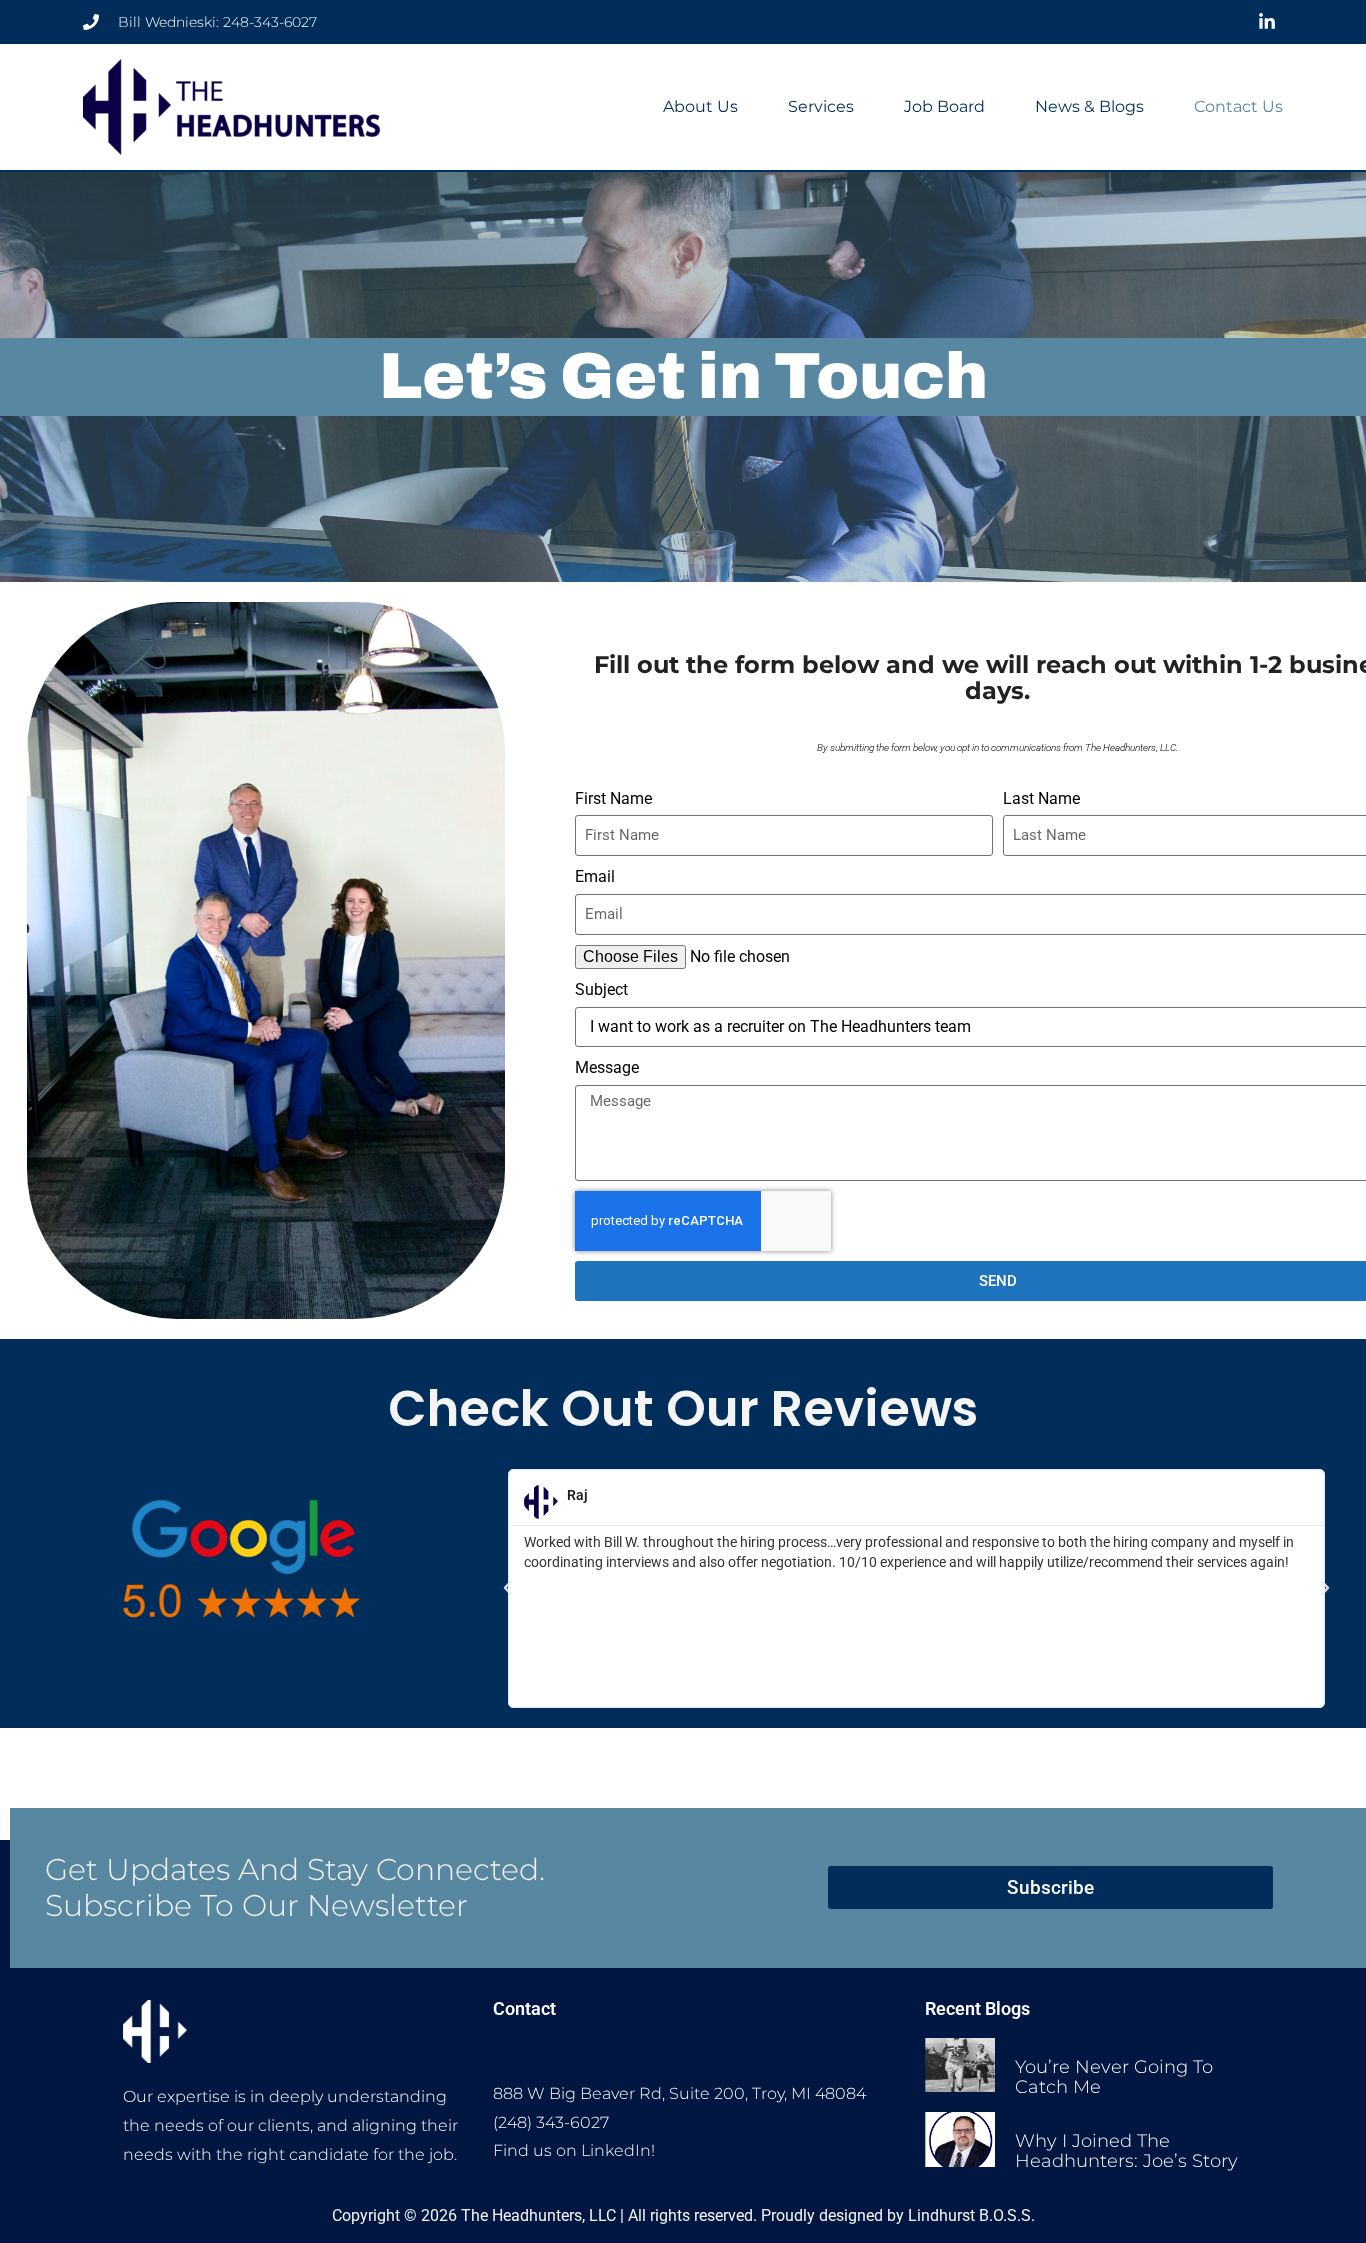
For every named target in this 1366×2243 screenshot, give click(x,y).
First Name (613, 798)
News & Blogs (1089, 106)
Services (821, 106)
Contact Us (1238, 106)
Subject (601, 989)
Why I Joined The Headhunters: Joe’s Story (1126, 2151)
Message (607, 1067)
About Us (700, 106)
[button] (508, 1588)
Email (595, 876)
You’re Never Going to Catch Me (1114, 2077)
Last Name (1041, 798)
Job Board (944, 106)
